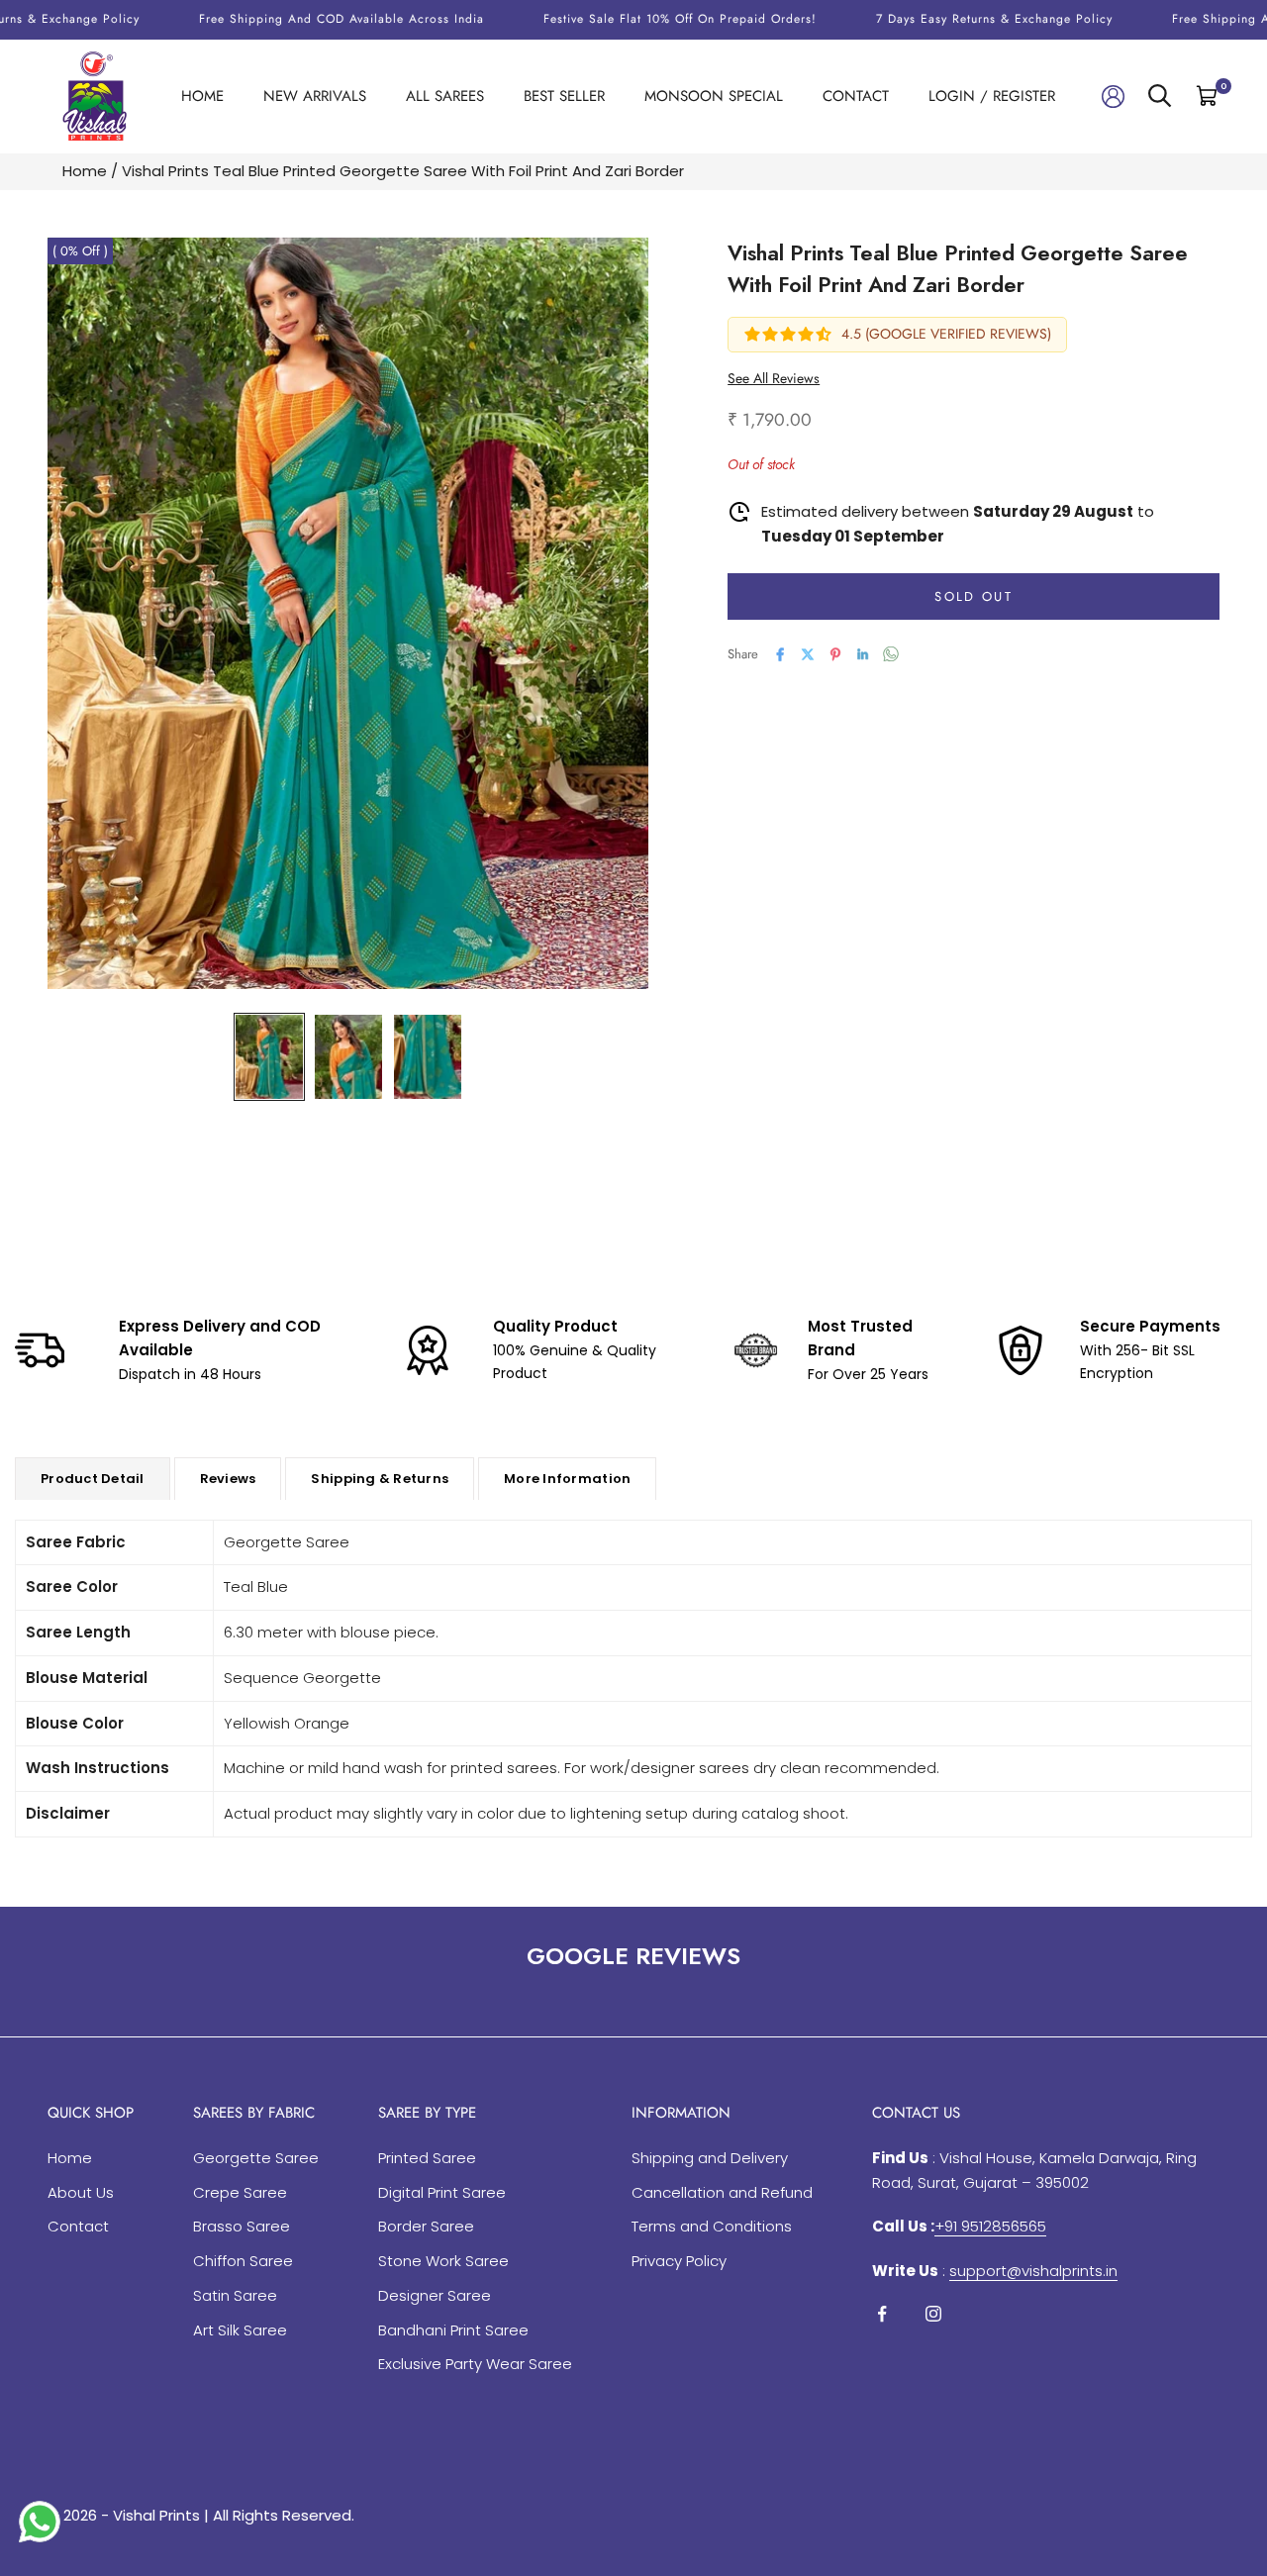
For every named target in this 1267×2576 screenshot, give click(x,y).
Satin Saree (235, 2295)
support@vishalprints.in (1033, 2271)
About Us (81, 2192)
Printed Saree (427, 2158)
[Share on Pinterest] (835, 654)
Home (202, 96)
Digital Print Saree (442, 2192)
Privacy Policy (679, 2261)
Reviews (228, 1479)
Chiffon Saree (243, 2261)
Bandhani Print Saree (453, 2330)
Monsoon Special (714, 96)
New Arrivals (315, 96)
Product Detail (93, 1479)
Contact (856, 96)
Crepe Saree (240, 2192)
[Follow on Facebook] (882, 2314)
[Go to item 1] (269, 1057)
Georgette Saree (256, 2158)
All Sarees (445, 96)
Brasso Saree (242, 2226)
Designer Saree (435, 2295)
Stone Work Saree (443, 2261)
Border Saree (426, 2226)
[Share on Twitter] (808, 654)
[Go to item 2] (348, 1057)
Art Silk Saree (240, 2330)
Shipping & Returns (380, 1479)
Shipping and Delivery (710, 2158)
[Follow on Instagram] (933, 2314)
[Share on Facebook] (780, 654)
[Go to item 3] (428, 1057)
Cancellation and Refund (722, 2192)
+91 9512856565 (990, 2226)
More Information (567, 1479)
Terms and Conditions (712, 2226)
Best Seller (564, 96)
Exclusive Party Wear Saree (475, 2364)
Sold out (974, 595)
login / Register (992, 96)
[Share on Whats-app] (891, 654)
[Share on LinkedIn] (863, 654)
